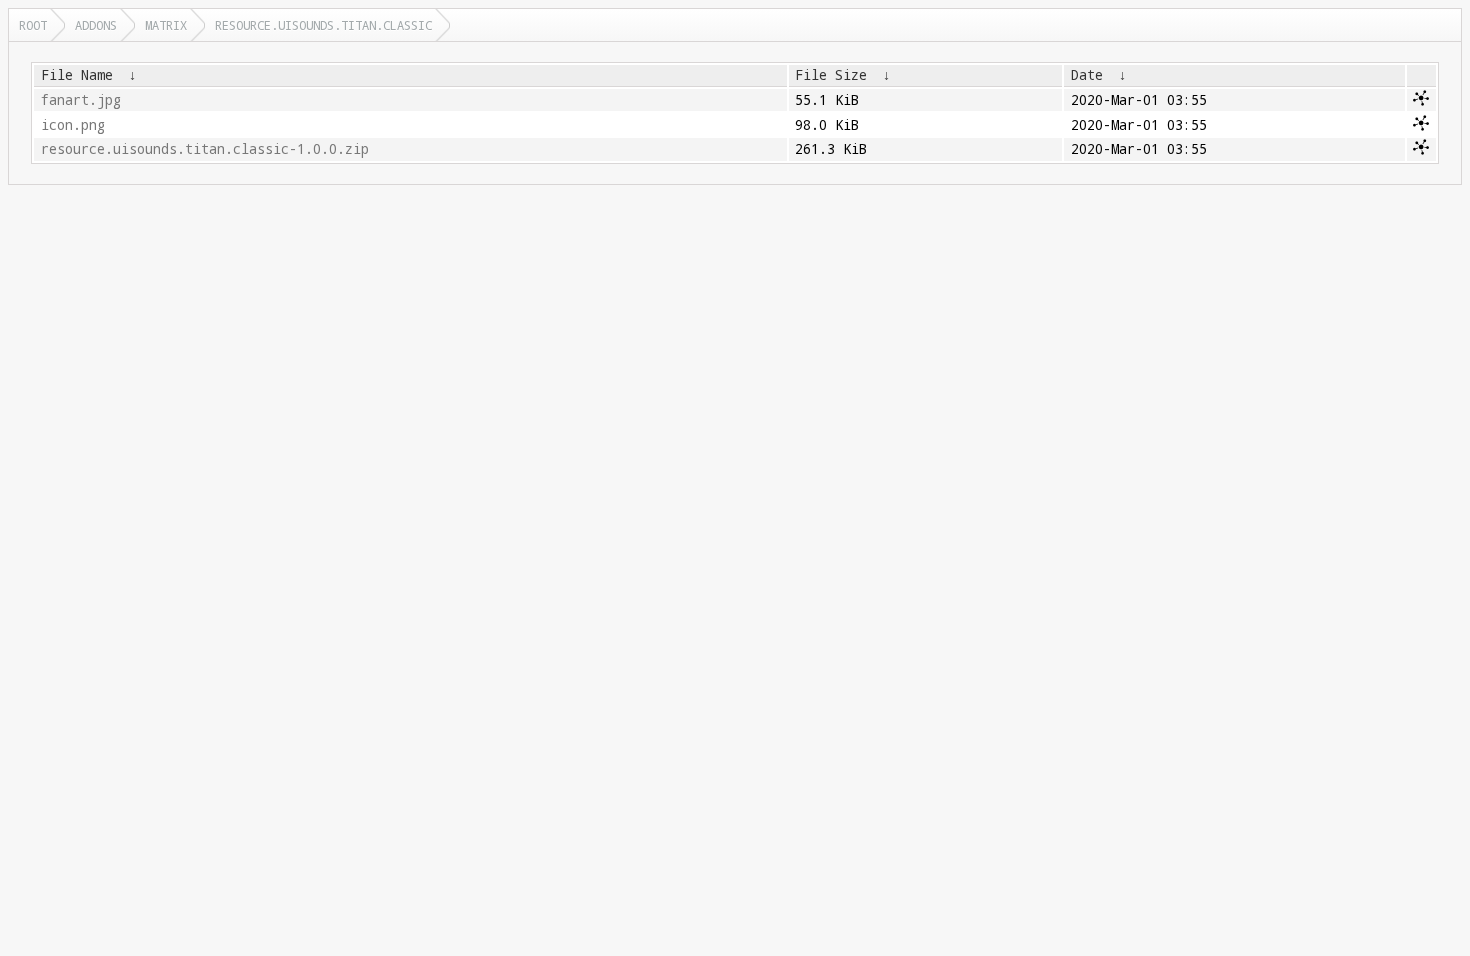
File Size (831, 75)
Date (1087, 75)
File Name (77, 75)
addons (96, 25)
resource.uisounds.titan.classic (323, 25)
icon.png (73, 125)
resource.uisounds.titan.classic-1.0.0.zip (205, 149)
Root (33, 25)
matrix (166, 25)
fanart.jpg (81, 100)
